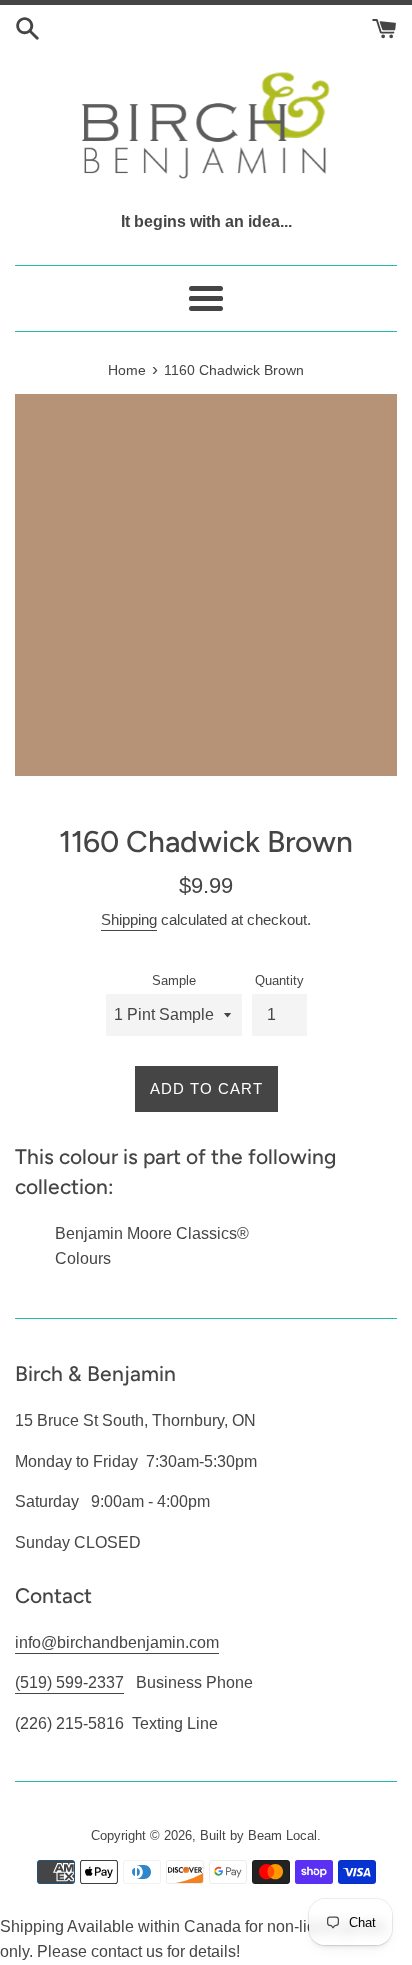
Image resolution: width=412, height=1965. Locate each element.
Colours (83, 1258)
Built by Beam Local (258, 1835)
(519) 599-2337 (69, 1682)
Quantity (279, 980)
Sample (174, 980)
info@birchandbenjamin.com (117, 1642)
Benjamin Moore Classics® (152, 1233)
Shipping (129, 919)
